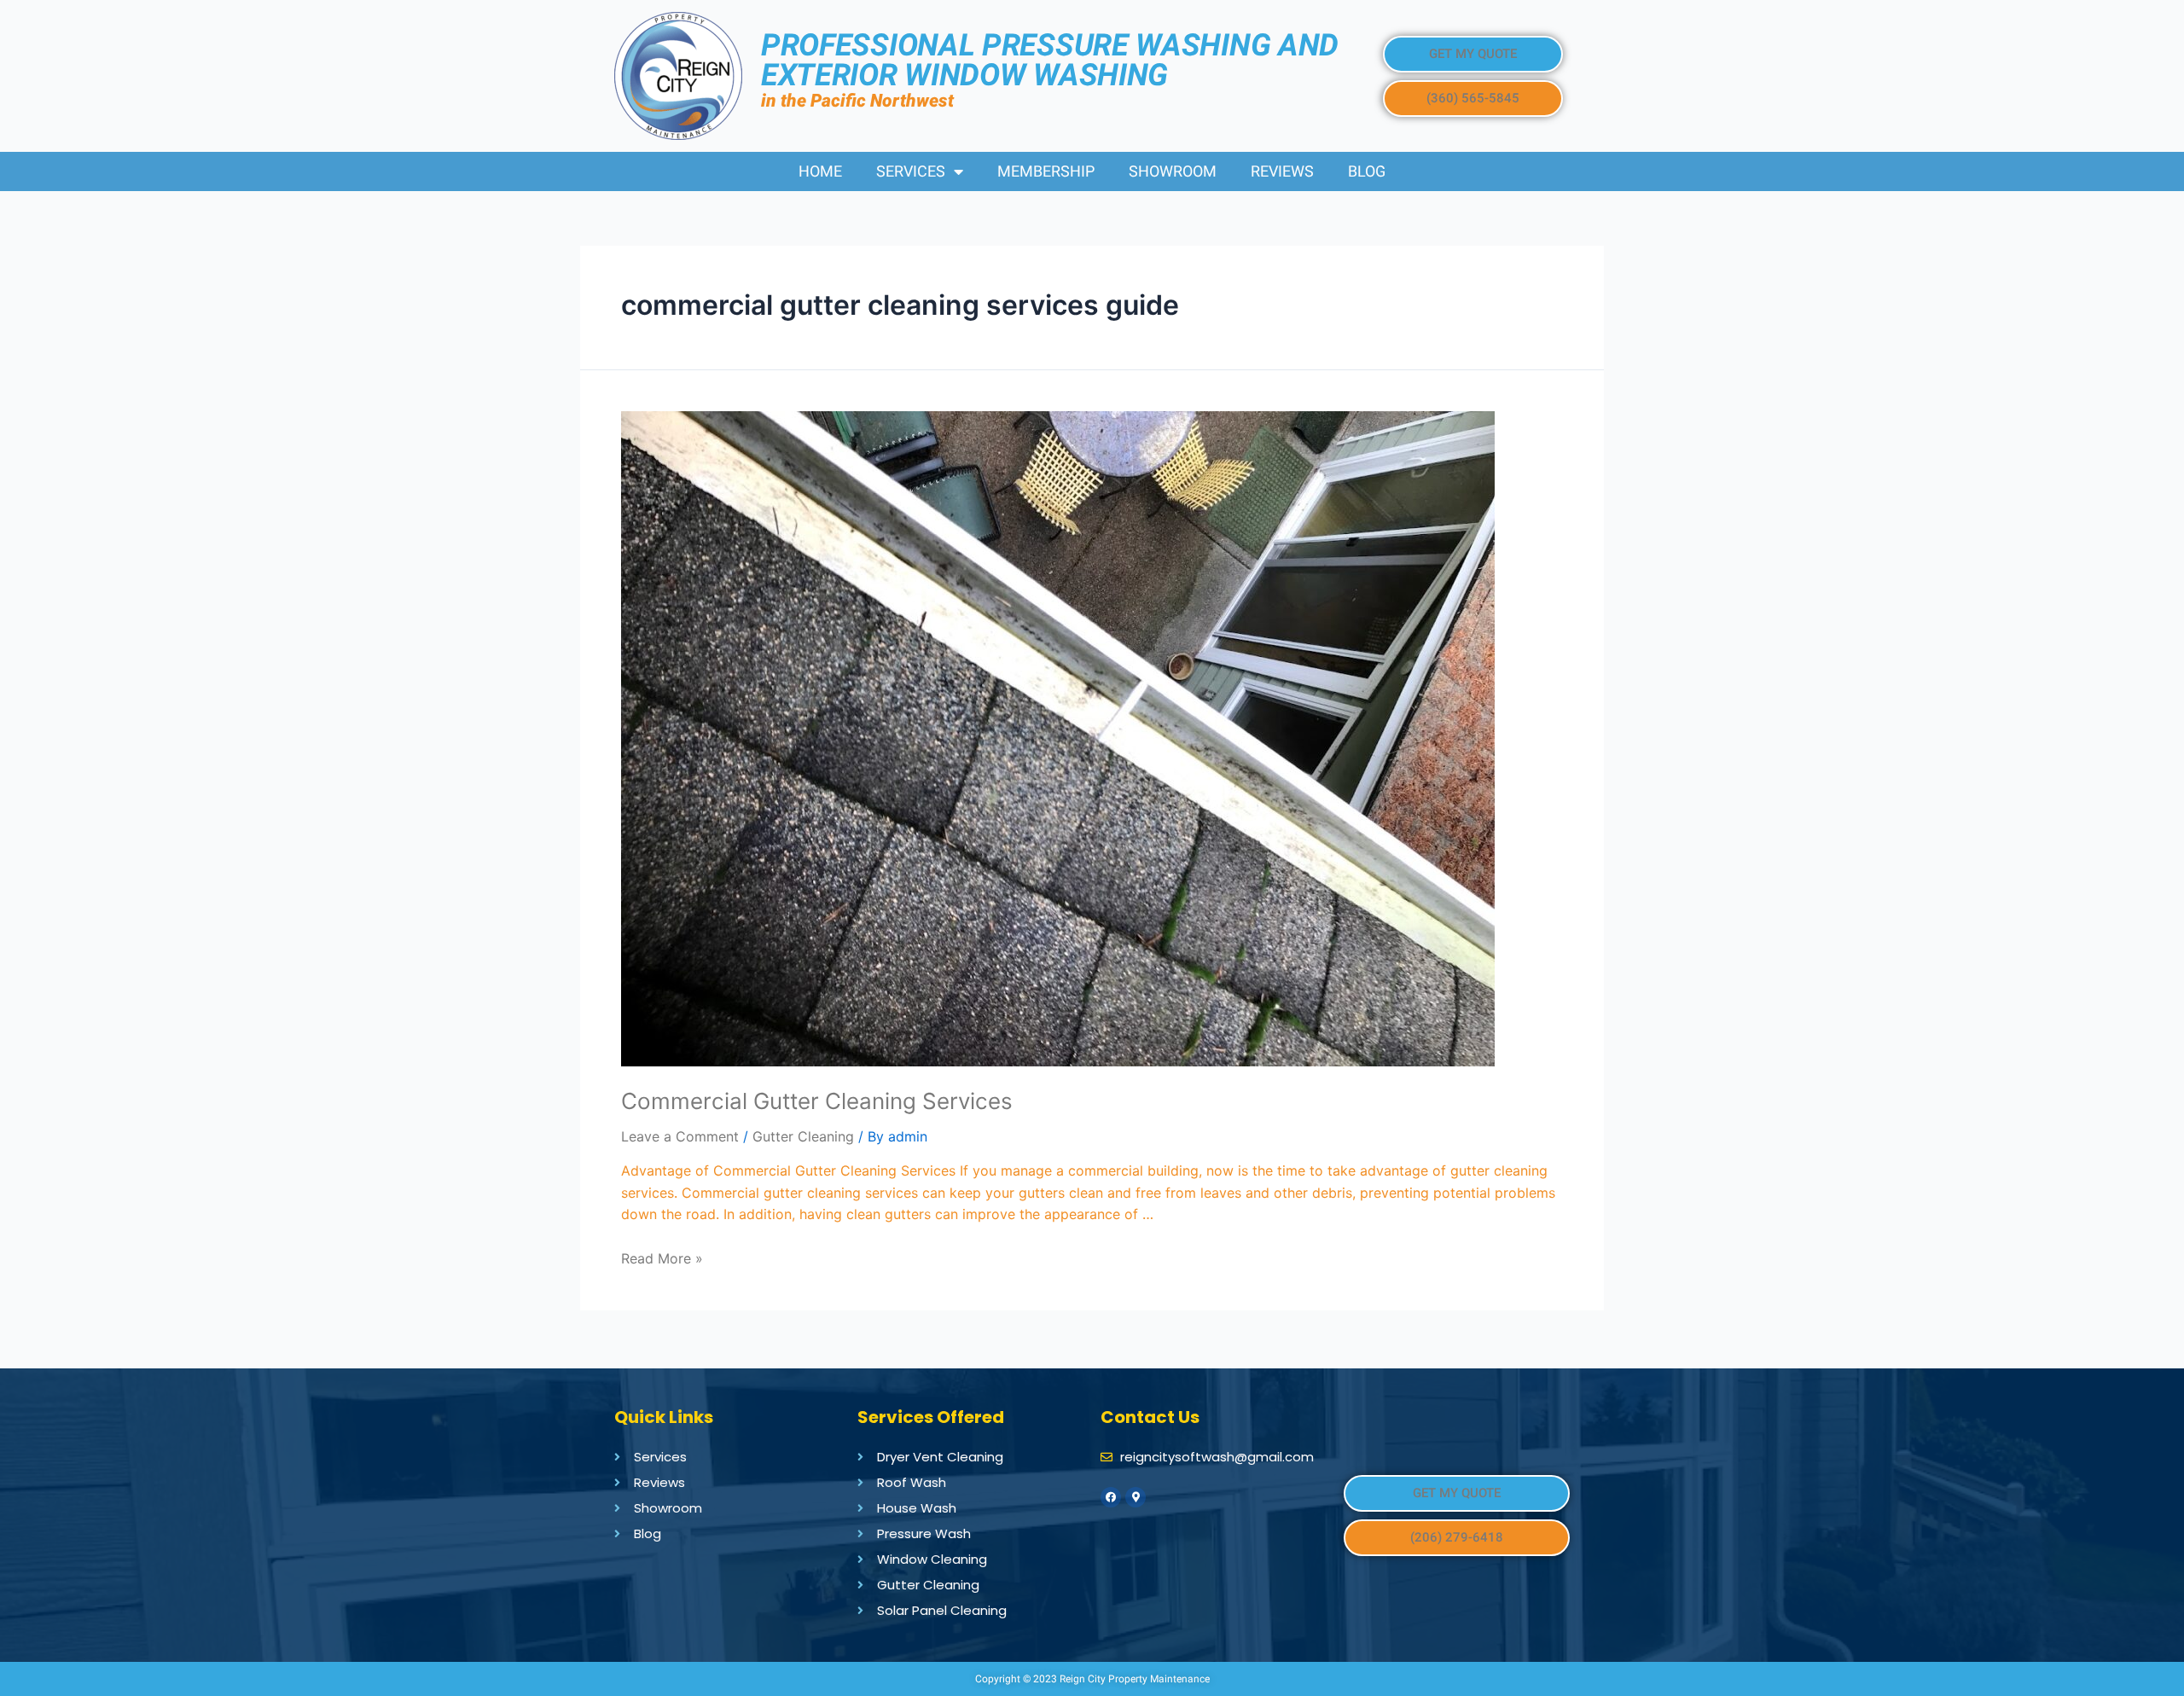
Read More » (662, 1258)
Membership (1046, 171)
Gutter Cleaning (803, 1136)
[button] (1473, 54)
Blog (1367, 171)
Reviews (1282, 171)
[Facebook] (1111, 1497)
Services (911, 171)
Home (820, 171)
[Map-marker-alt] (1136, 1497)
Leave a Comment (680, 1136)
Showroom (1173, 171)
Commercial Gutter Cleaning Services (817, 1101)
